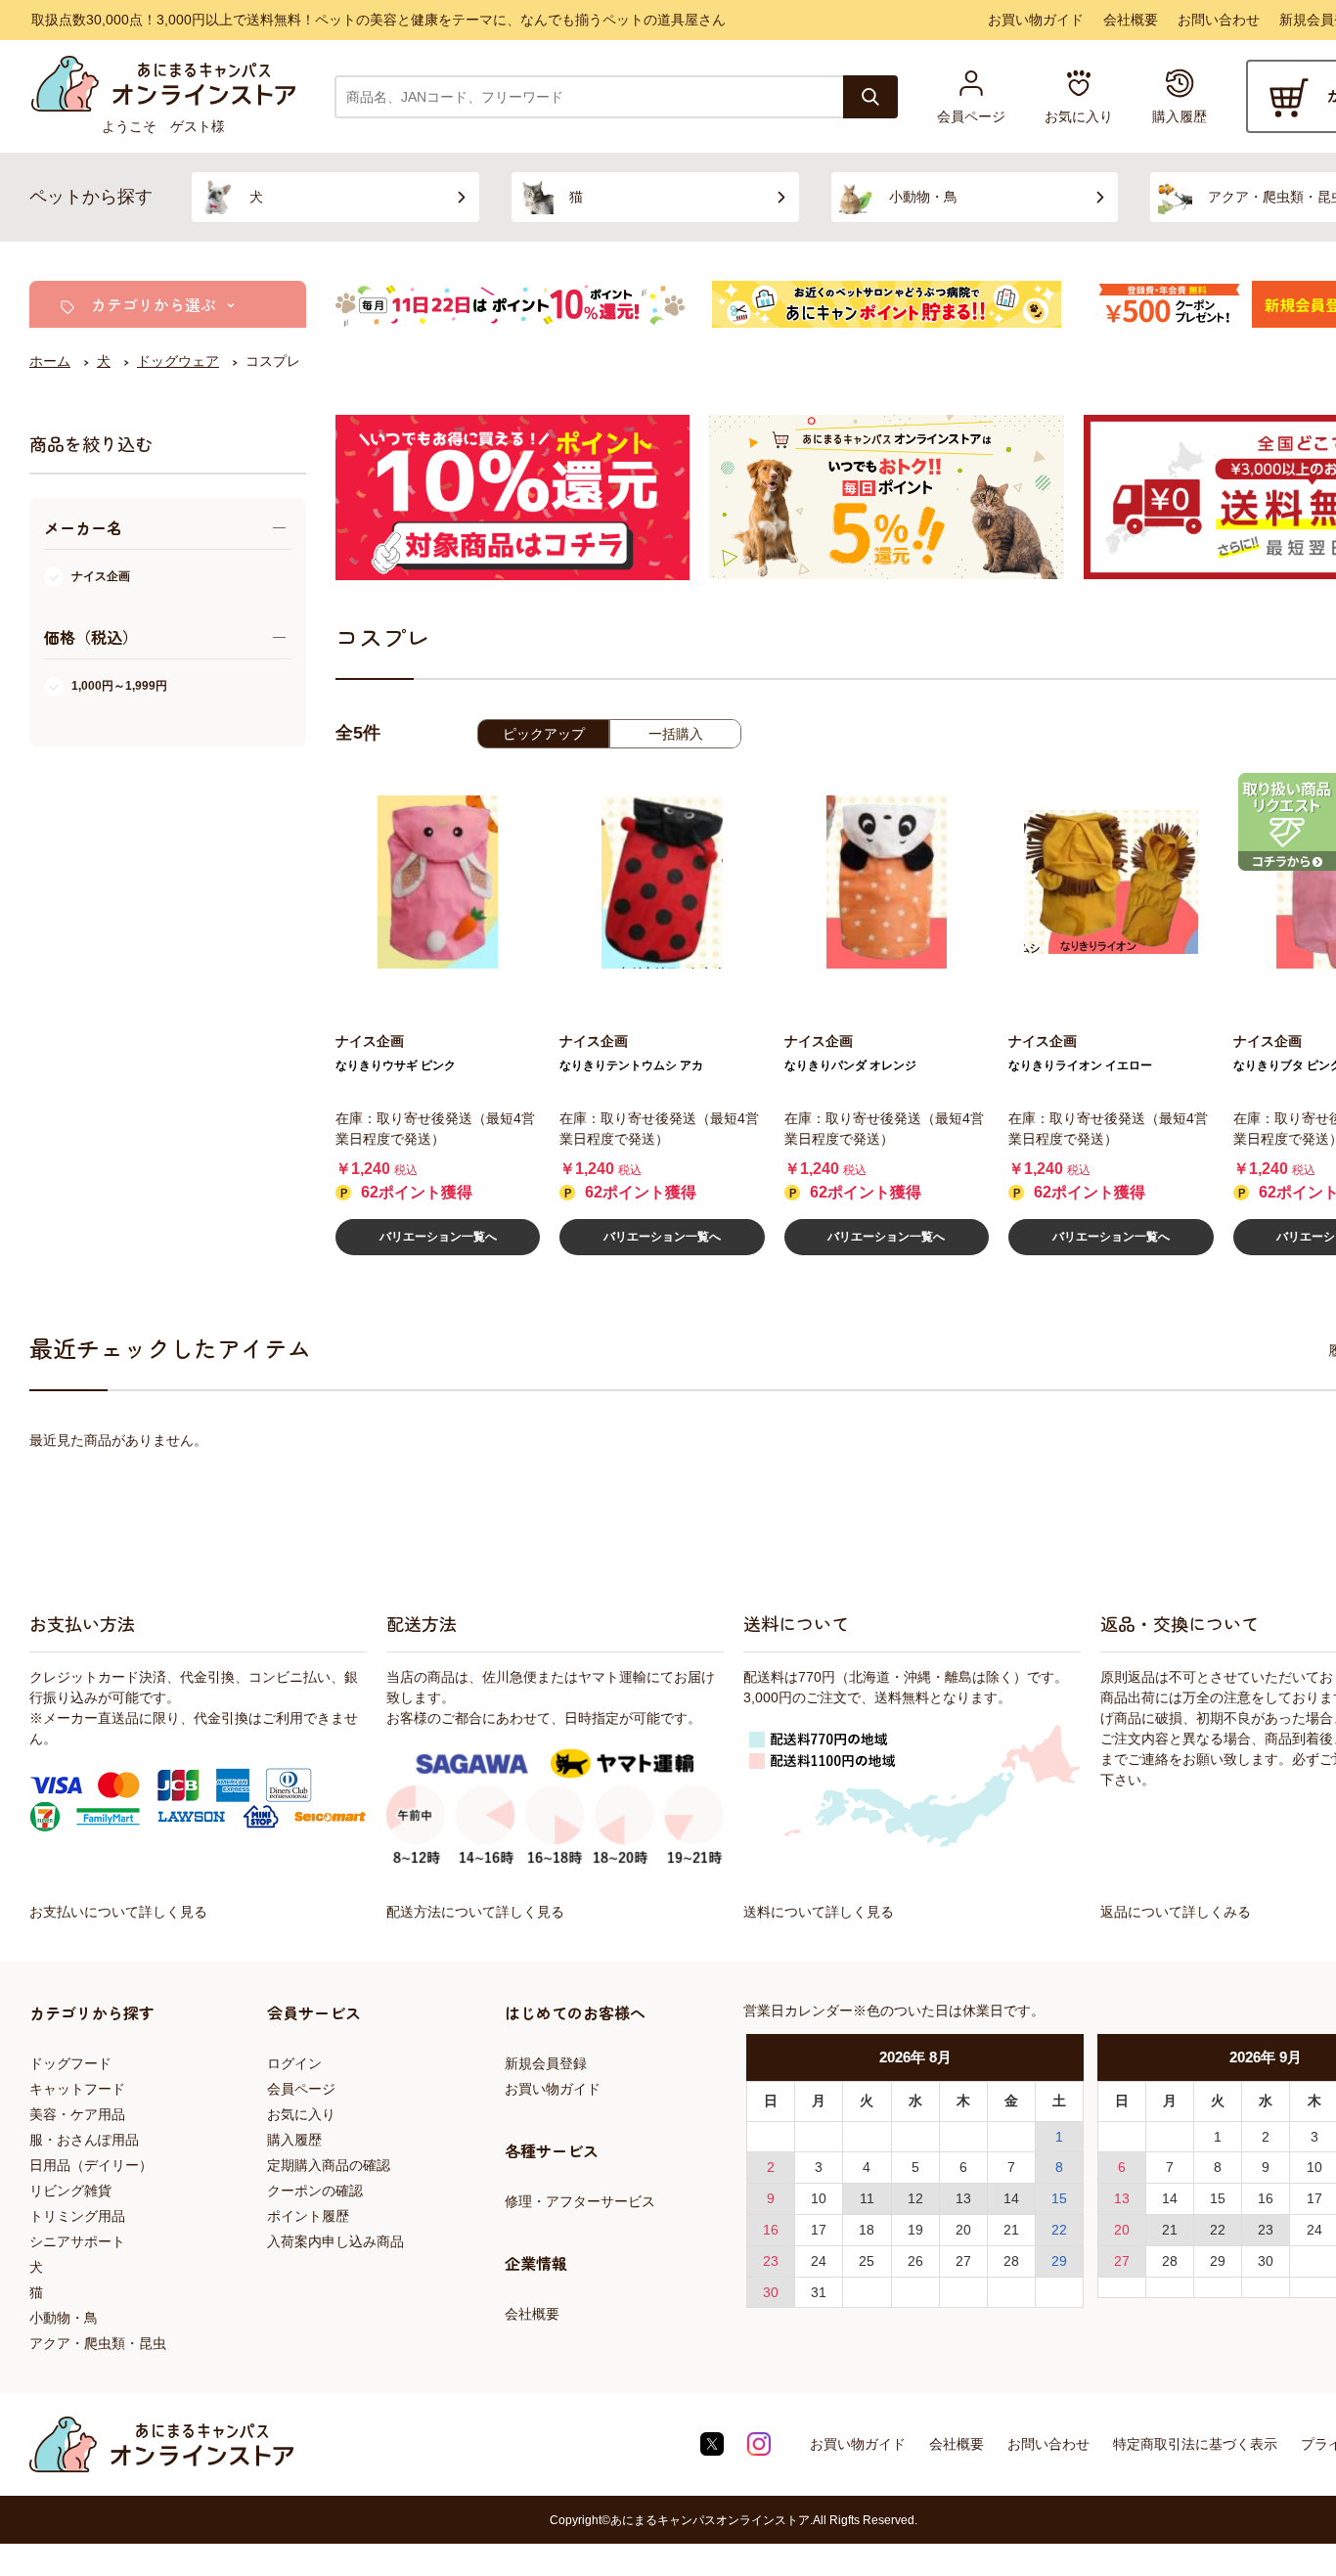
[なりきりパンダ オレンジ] (887, 882)
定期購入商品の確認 (329, 2165)
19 (915, 2230)
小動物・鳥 (64, 2318)
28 (1011, 2261)
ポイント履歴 (308, 2216)
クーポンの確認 (315, 2191)
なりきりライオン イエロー (1080, 1065)
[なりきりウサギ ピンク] (438, 882)
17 (819, 2230)
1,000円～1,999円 (119, 686)
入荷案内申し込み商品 (335, 2241)
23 (771, 2261)
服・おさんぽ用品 (84, 2140)
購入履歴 (294, 2140)
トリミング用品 (77, 2216)
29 (1059, 2261)
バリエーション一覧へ (438, 1237)
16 (771, 2230)
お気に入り (301, 2114)
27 (963, 2261)
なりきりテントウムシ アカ (631, 1065)
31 (819, 2292)
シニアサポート (77, 2241)
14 (1011, 2198)
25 (867, 2261)
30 (771, 2292)
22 (1059, 2230)
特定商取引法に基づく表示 (1195, 2444)
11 (867, 2198)
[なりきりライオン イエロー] (1111, 882)
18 (867, 2230)
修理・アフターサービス (580, 2201)
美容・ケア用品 (77, 2114)
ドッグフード (70, 2063)
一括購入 (676, 734)
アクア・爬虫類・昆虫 (98, 2343)
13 (963, 2198)
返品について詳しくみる (1176, 1912)
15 (1059, 2198)
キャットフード (77, 2089)
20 (963, 2230)
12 (915, 2198)
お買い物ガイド (1036, 20)
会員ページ (301, 2089)
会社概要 (1131, 20)
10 (819, 2198)
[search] (870, 97)
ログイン (294, 2063)
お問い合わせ (1219, 20)
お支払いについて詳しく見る (118, 1912)
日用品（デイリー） (91, 2165)
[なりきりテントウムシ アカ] (662, 882)
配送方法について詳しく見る (475, 1912)
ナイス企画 (101, 576)
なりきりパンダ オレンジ (850, 1065)
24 (819, 2261)
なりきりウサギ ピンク (396, 1065)
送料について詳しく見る (819, 1912)
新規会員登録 (546, 2063)
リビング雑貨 (70, 2191)
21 (1011, 2230)
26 (915, 2261)
